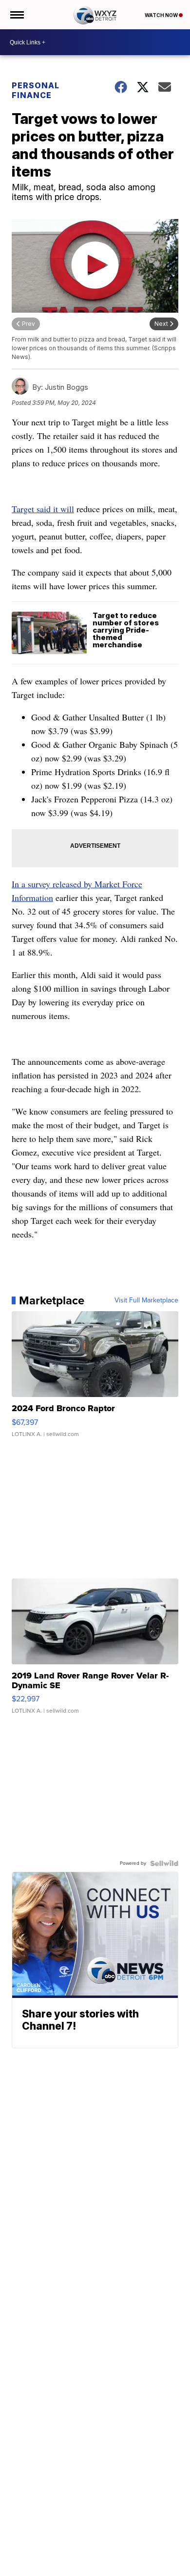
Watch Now (162, 15)
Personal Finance (36, 90)
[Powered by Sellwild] (164, 1863)
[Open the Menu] (16, 15)
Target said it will (43, 509)
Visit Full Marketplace (146, 1300)
